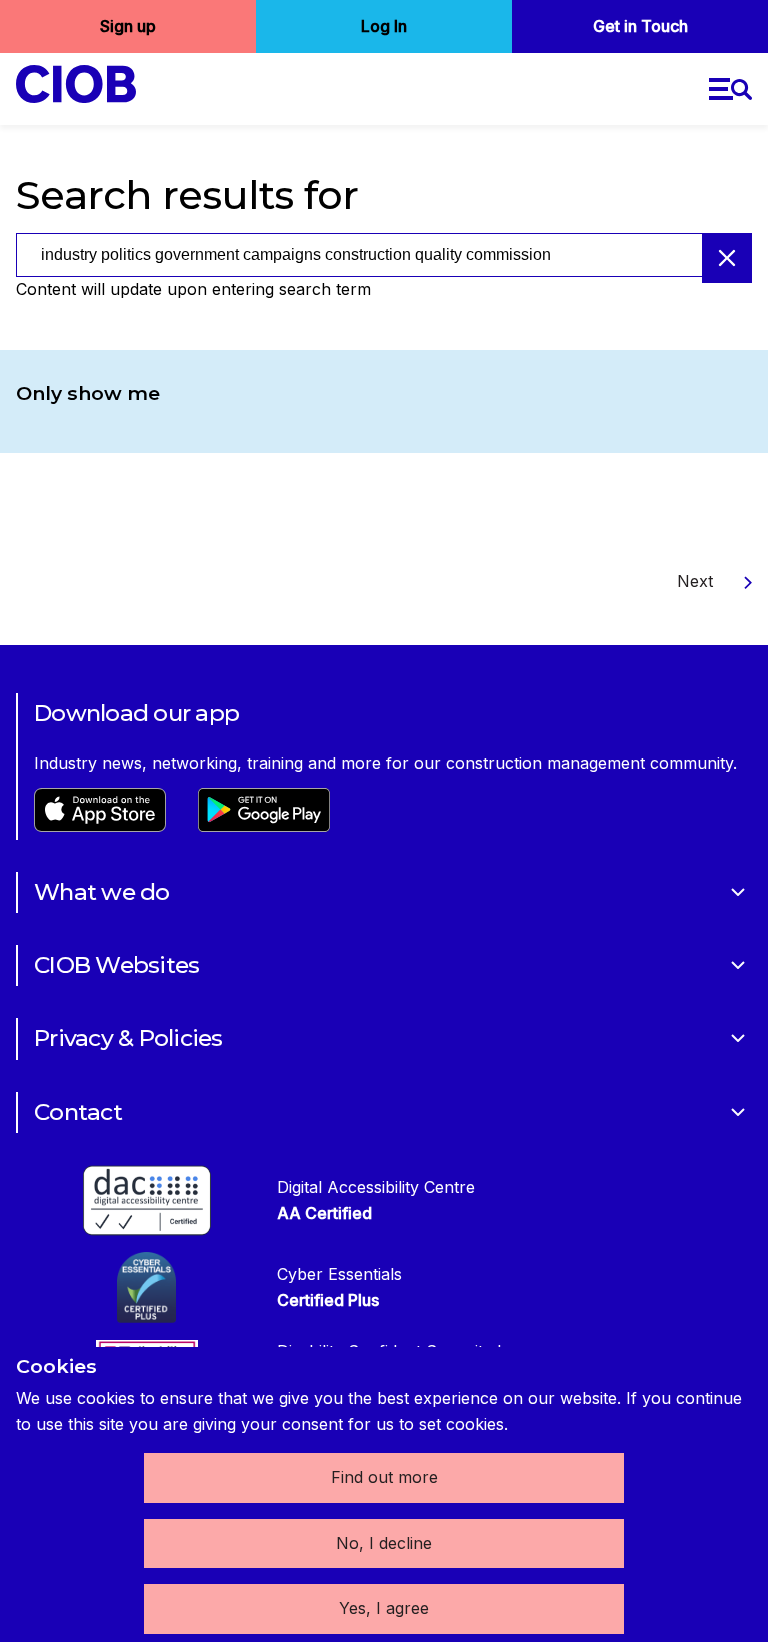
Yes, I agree (384, 1608)
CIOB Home (88, 84)
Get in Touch (640, 26)
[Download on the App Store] (100, 826)
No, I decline (384, 1543)
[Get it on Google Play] (264, 826)
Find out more (384, 1477)
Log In (384, 26)
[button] (730, 89)
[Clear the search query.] (727, 258)
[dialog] (384, 1494)
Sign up (128, 26)
